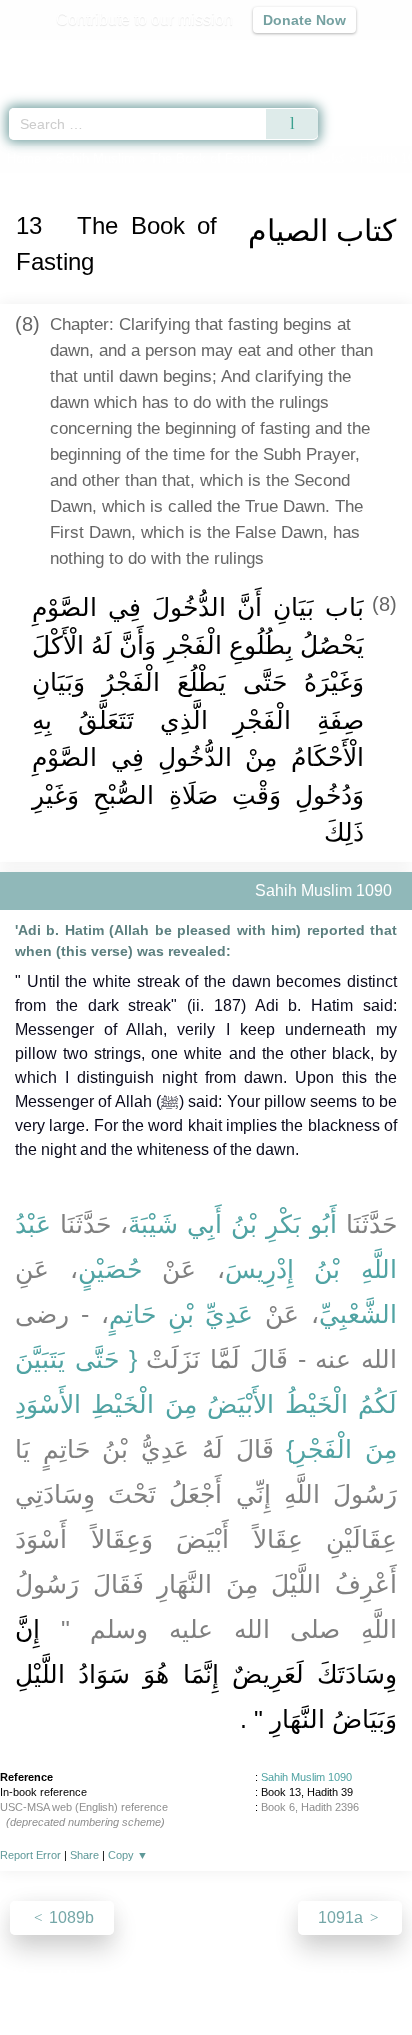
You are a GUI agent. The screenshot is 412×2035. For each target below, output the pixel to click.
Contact (308, 1976)
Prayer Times (273, 55)
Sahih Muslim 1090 (306, 1777)
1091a (342, 1917)
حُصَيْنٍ (110, 1269)
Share (84, 1855)
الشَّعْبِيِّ (358, 1314)
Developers (228, 1976)
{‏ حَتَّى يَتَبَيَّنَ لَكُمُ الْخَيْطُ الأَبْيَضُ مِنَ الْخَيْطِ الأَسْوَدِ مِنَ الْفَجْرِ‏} (206, 1404)
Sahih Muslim (95, 158)
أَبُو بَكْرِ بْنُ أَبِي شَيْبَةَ (232, 1224)
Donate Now (304, 20)
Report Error (30, 1855)
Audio (353, 55)
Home (24, 158)
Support (147, 1976)
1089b (69, 1917)
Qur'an (117, 55)
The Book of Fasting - (247, 158)
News (86, 1976)
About (33, 1976)
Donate (374, 1976)
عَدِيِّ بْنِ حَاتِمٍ (181, 1314)
